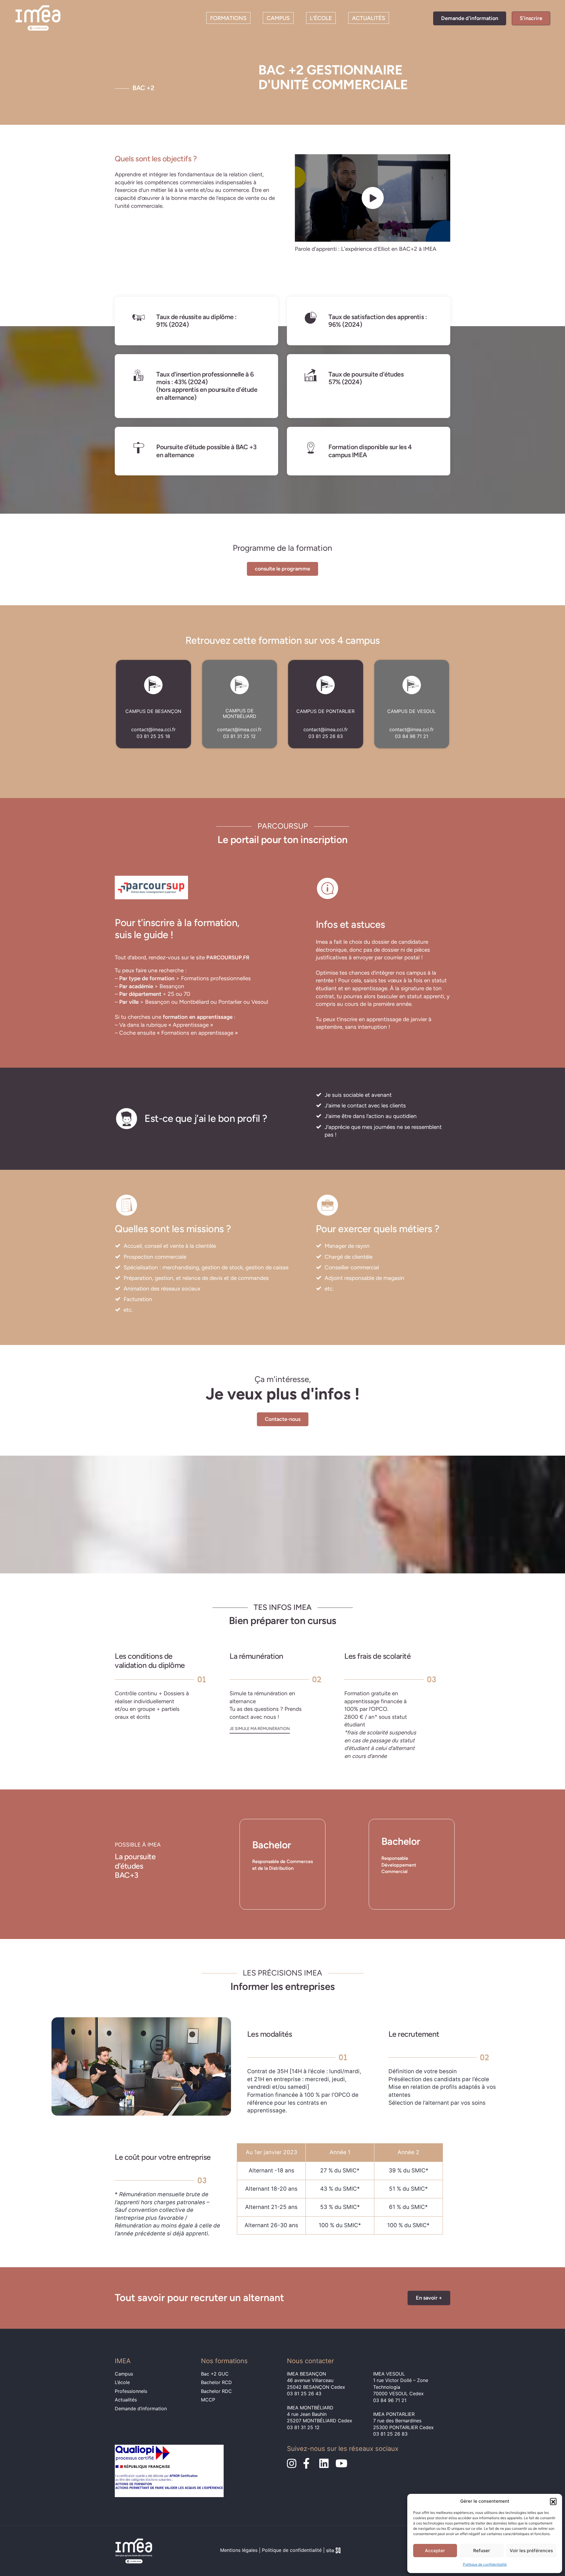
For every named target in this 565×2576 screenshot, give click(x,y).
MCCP (208, 2400)
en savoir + (267, 1884)
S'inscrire (531, 18)
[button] (553, 2501)
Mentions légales (239, 2550)
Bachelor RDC (216, 2391)
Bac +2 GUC (215, 2374)
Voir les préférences (531, 2551)
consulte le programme (282, 569)
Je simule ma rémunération (260, 1729)
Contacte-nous (283, 1419)
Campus (278, 18)
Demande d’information (141, 2409)
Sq (336, 2551)
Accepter (435, 2551)
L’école (321, 18)
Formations (228, 18)
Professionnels (131, 2391)
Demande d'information (470, 18)
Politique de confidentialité (485, 2564)
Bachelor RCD (216, 2382)
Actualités (369, 18)
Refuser (482, 2551)
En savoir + (429, 2298)
